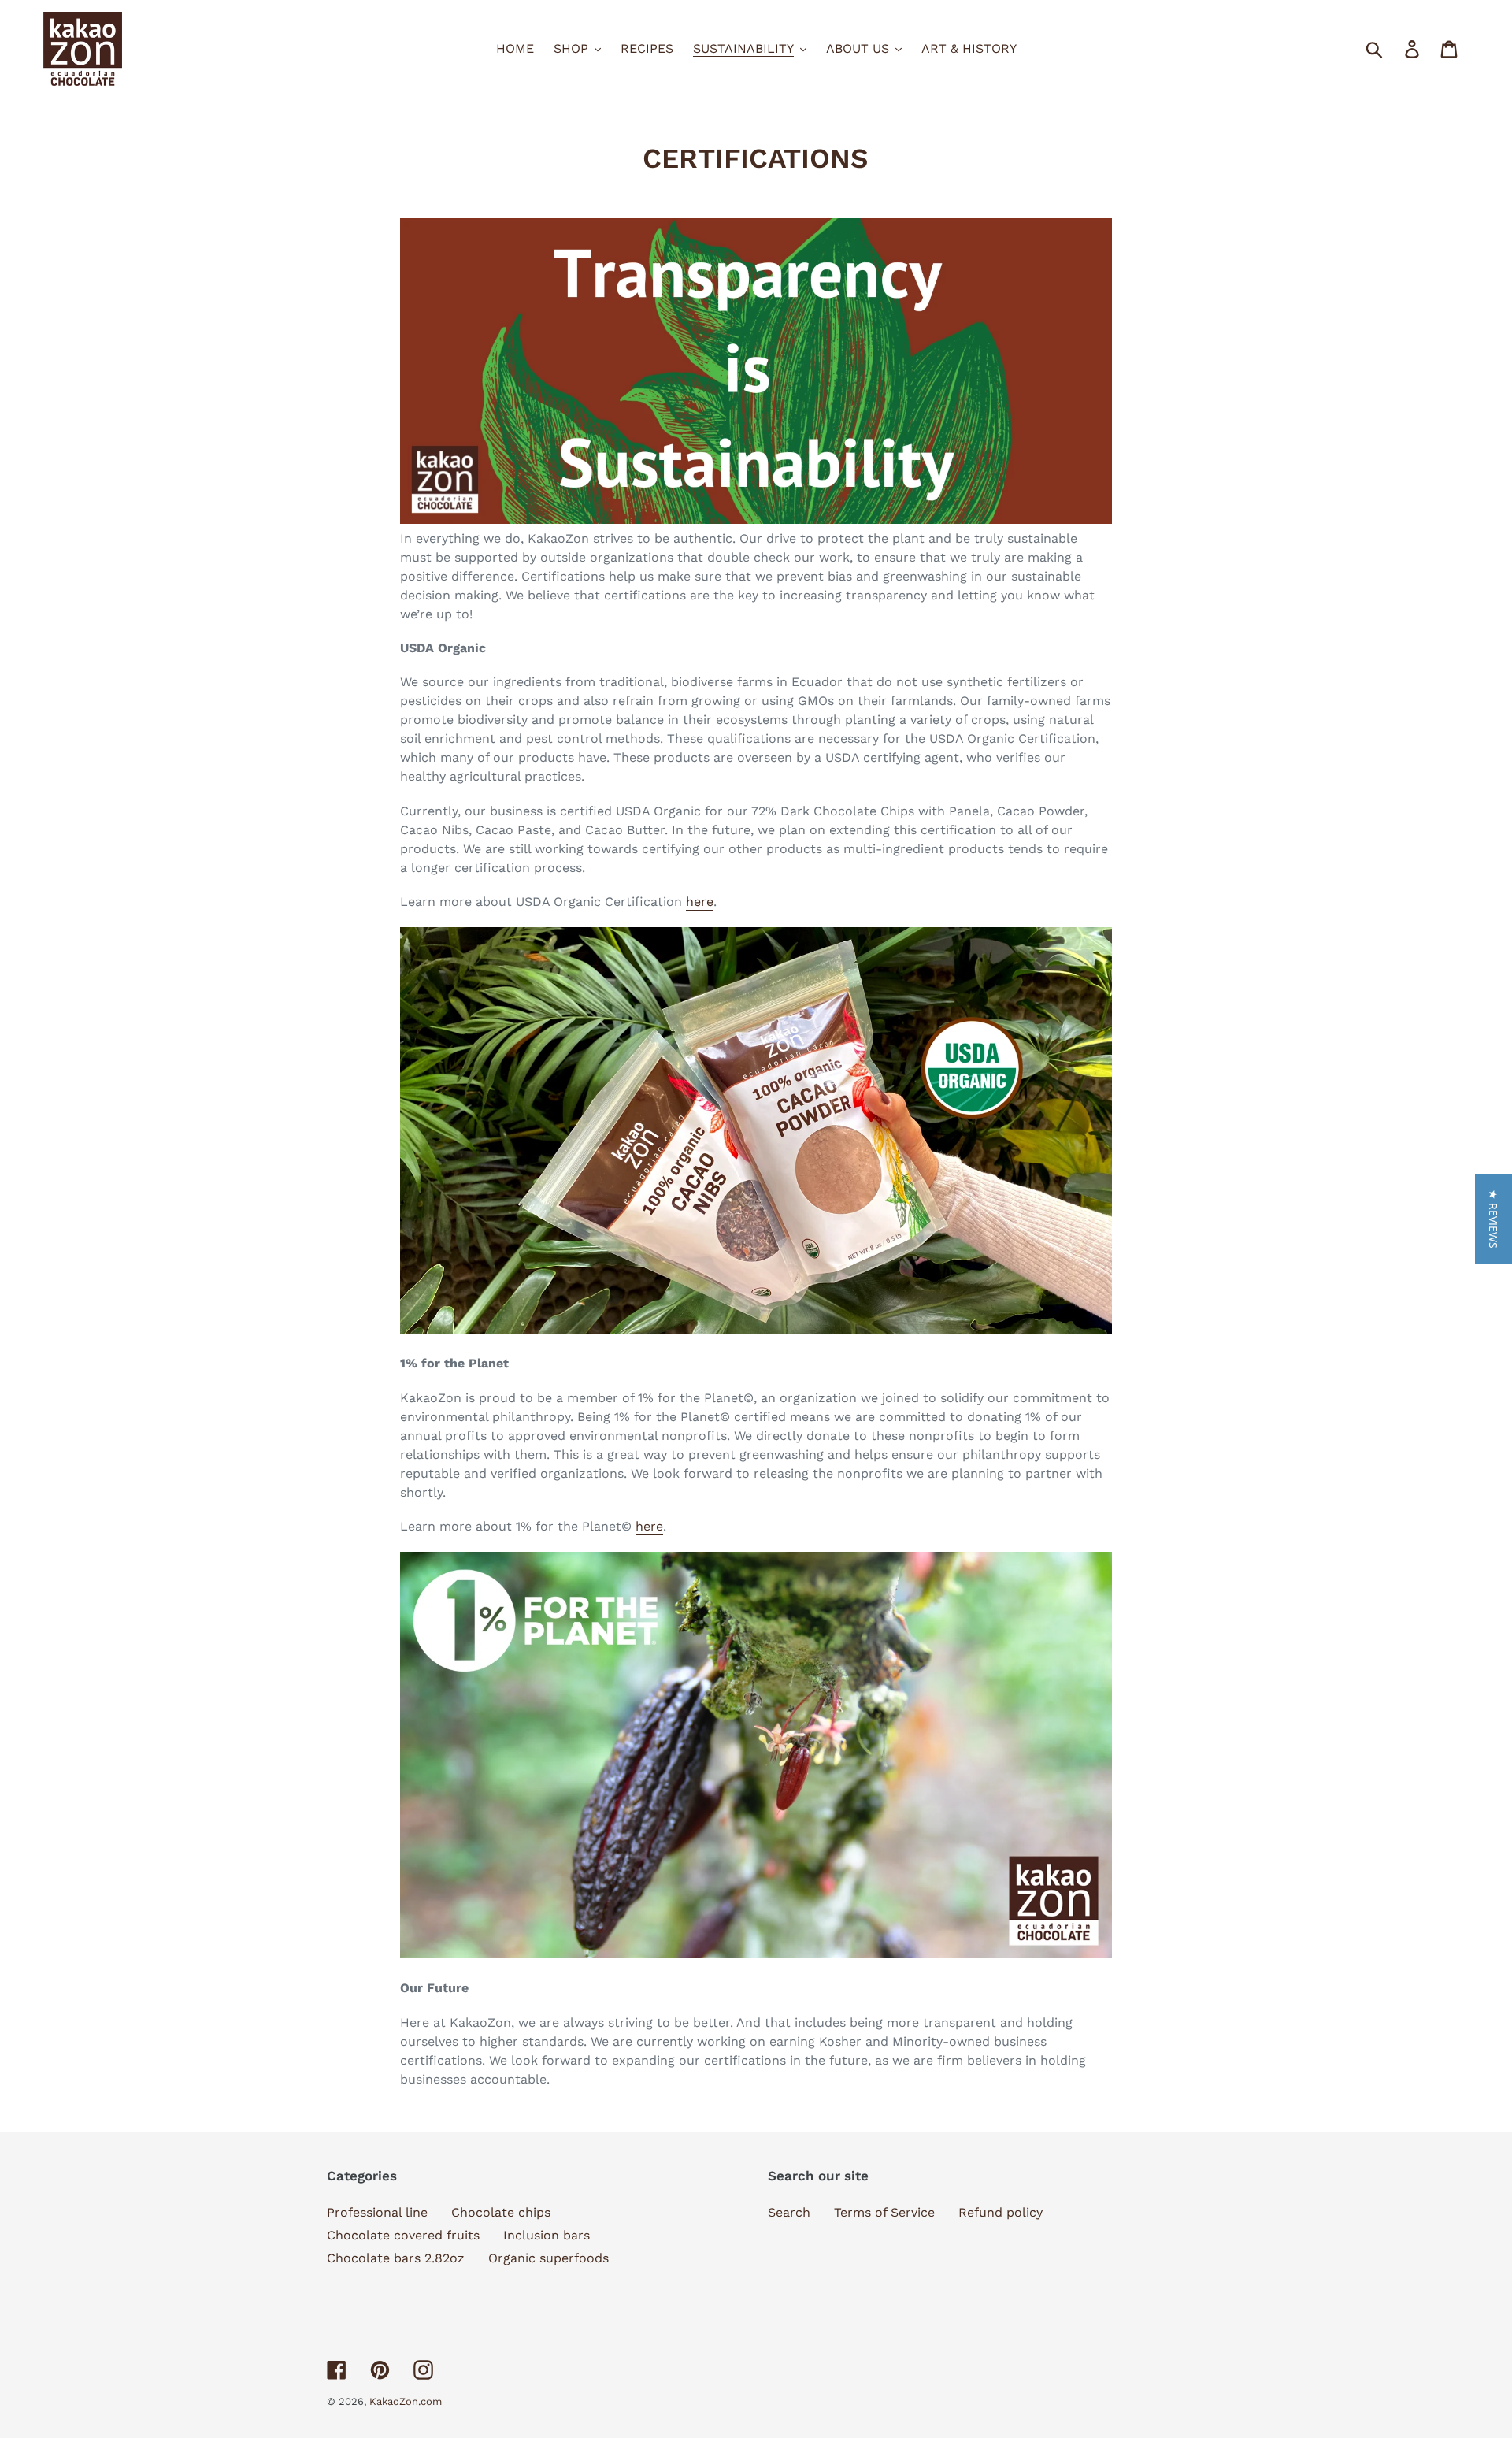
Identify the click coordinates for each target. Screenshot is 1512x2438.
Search (789, 2212)
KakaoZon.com (406, 2401)
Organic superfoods (548, 2258)
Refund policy (1001, 2212)
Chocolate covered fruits (403, 2235)
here (700, 902)
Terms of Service (884, 2212)
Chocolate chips (501, 2212)
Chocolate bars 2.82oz (396, 2258)
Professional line (377, 2212)
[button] (1493, 1219)
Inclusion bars (547, 2235)
